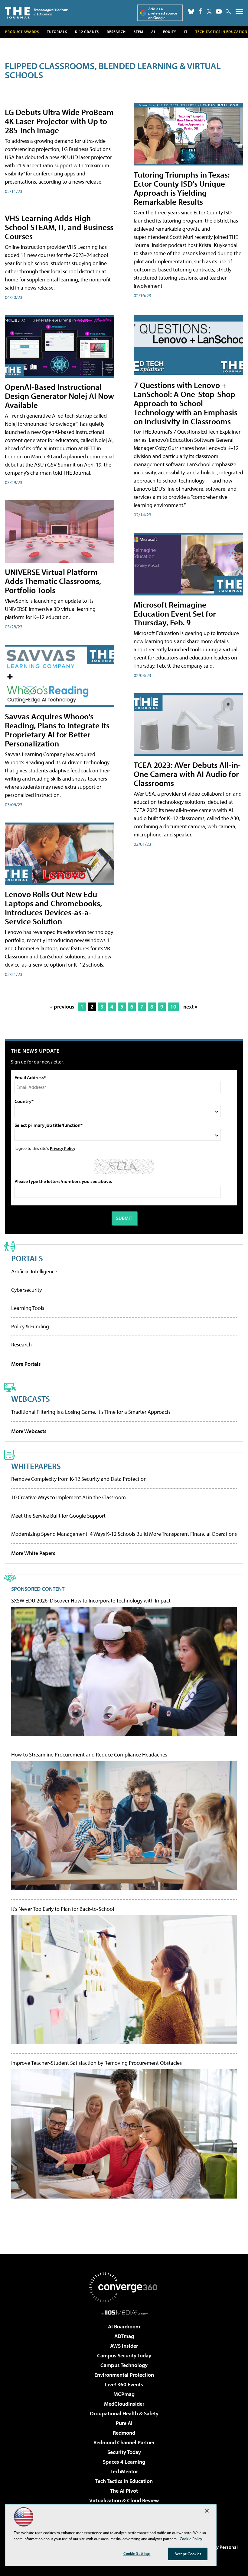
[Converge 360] (124, 2287)
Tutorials (57, 32)
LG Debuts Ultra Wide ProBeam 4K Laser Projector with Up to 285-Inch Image (59, 121)
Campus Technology (124, 2365)
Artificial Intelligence (34, 1271)
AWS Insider (124, 2346)
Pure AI (124, 2423)
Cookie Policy (191, 2539)
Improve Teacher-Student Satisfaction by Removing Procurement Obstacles (96, 2063)
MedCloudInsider (124, 2404)
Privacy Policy (63, 1148)
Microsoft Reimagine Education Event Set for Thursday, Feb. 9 (175, 613)
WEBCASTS (31, 1399)
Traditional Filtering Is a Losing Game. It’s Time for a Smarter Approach (91, 1412)
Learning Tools (28, 1308)
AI (153, 32)
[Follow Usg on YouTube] (219, 11)
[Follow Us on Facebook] (200, 11)
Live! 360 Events (124, 2384)
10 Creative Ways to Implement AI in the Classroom (69, 1497)
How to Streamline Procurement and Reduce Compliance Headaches (89, 1755)
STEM (139, 32)
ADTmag (124, 2336)
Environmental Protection (124, 2375)
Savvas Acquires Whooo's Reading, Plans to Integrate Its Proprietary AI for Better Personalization (57, 730)
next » (190, 1007)
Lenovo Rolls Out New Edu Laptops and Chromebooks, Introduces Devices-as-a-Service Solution (53, 908)
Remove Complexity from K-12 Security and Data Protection (79, 1479)
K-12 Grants (87, 32)
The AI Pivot (124, 2491)
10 (173, 1007)
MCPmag (124, 2394)
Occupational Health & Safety (124, 2413)
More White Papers (33, 1553)
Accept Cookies (188, 2554)
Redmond (124, 2433)
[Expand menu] (239, 13)
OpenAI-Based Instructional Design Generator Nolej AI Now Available (59, 396)
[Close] (207, 2511)
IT (186, 32)
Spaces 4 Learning (124, 2462)
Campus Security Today (124, 2355)
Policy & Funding (30, 1326)
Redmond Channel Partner (124, 2442)
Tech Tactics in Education (124, 2481)
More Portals (26, 1364)
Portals (27, 1258)
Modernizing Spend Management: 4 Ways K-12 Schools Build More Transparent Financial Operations (124, 1534)
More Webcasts (29, 1431)
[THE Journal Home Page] (37, 12)
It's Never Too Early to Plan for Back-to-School (63, 1909)
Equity (170, 32)
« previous (62, 1007)
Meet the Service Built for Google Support (58, 1516)
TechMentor (124, 2471)
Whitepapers (36, 1466)
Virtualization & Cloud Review (124, 2500)
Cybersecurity (26, 1290)
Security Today (124, 2452)
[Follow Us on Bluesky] (191, 11)
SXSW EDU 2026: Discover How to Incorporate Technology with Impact (91, 1601)
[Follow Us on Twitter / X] (209, 11)
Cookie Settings (137, 2553)
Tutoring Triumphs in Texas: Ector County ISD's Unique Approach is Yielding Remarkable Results (182, 188)
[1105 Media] (124, 2312)
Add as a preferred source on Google (163, 13)
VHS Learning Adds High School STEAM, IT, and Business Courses (59, 227)
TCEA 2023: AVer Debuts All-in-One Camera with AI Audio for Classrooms (187, 774)
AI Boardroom (124, 2326)
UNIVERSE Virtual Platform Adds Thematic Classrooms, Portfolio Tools (53, 581)
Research (116, 32)
